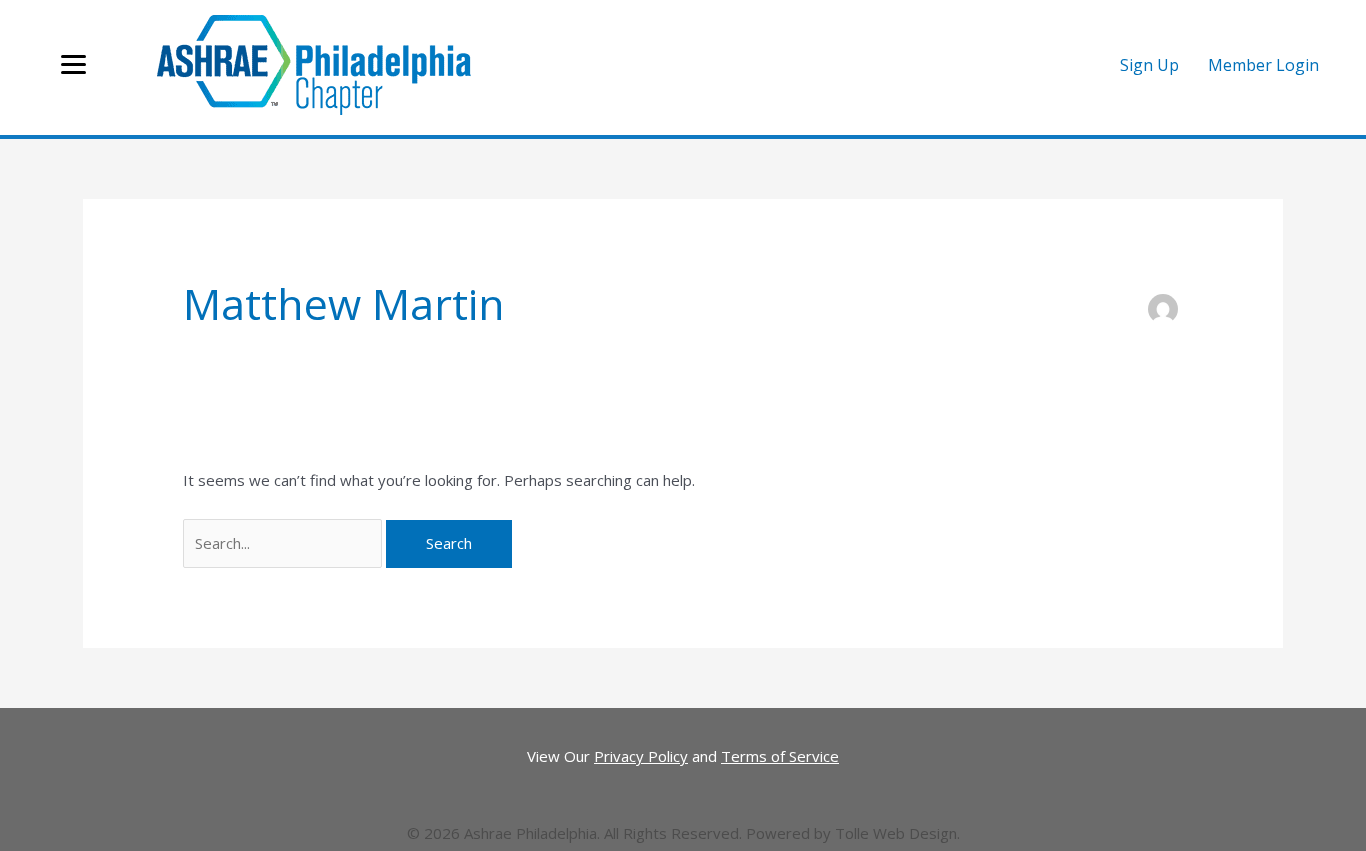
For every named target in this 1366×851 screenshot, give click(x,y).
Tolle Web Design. (897, 833)
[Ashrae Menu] (73, 65)
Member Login (1263, 65)
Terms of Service (780, 756)
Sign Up (1149, 65)
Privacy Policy (641, 756)
